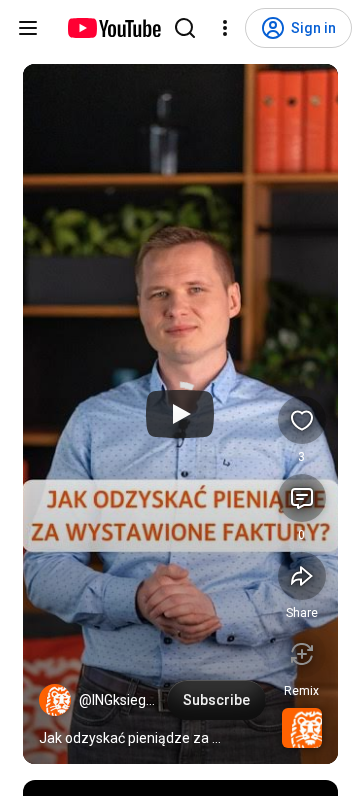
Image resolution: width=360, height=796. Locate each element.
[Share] (302, 576)
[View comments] (302, 498)
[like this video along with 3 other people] (302, 420)
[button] (55, 700)
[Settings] (225, 28)
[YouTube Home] (113, 28)
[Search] (185, 28)
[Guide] (28, 28)
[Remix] (302, 654)
